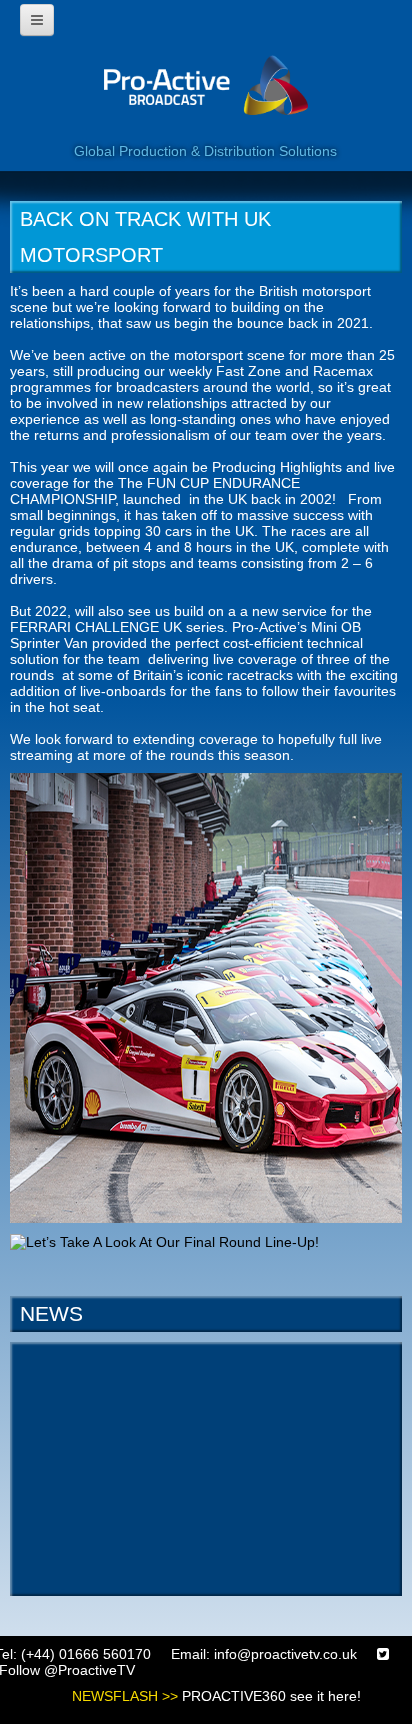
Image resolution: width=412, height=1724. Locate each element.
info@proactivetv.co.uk (285, 1654)
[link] (206, 996)
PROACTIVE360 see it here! (271, 1696)
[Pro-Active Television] (206, 97)
